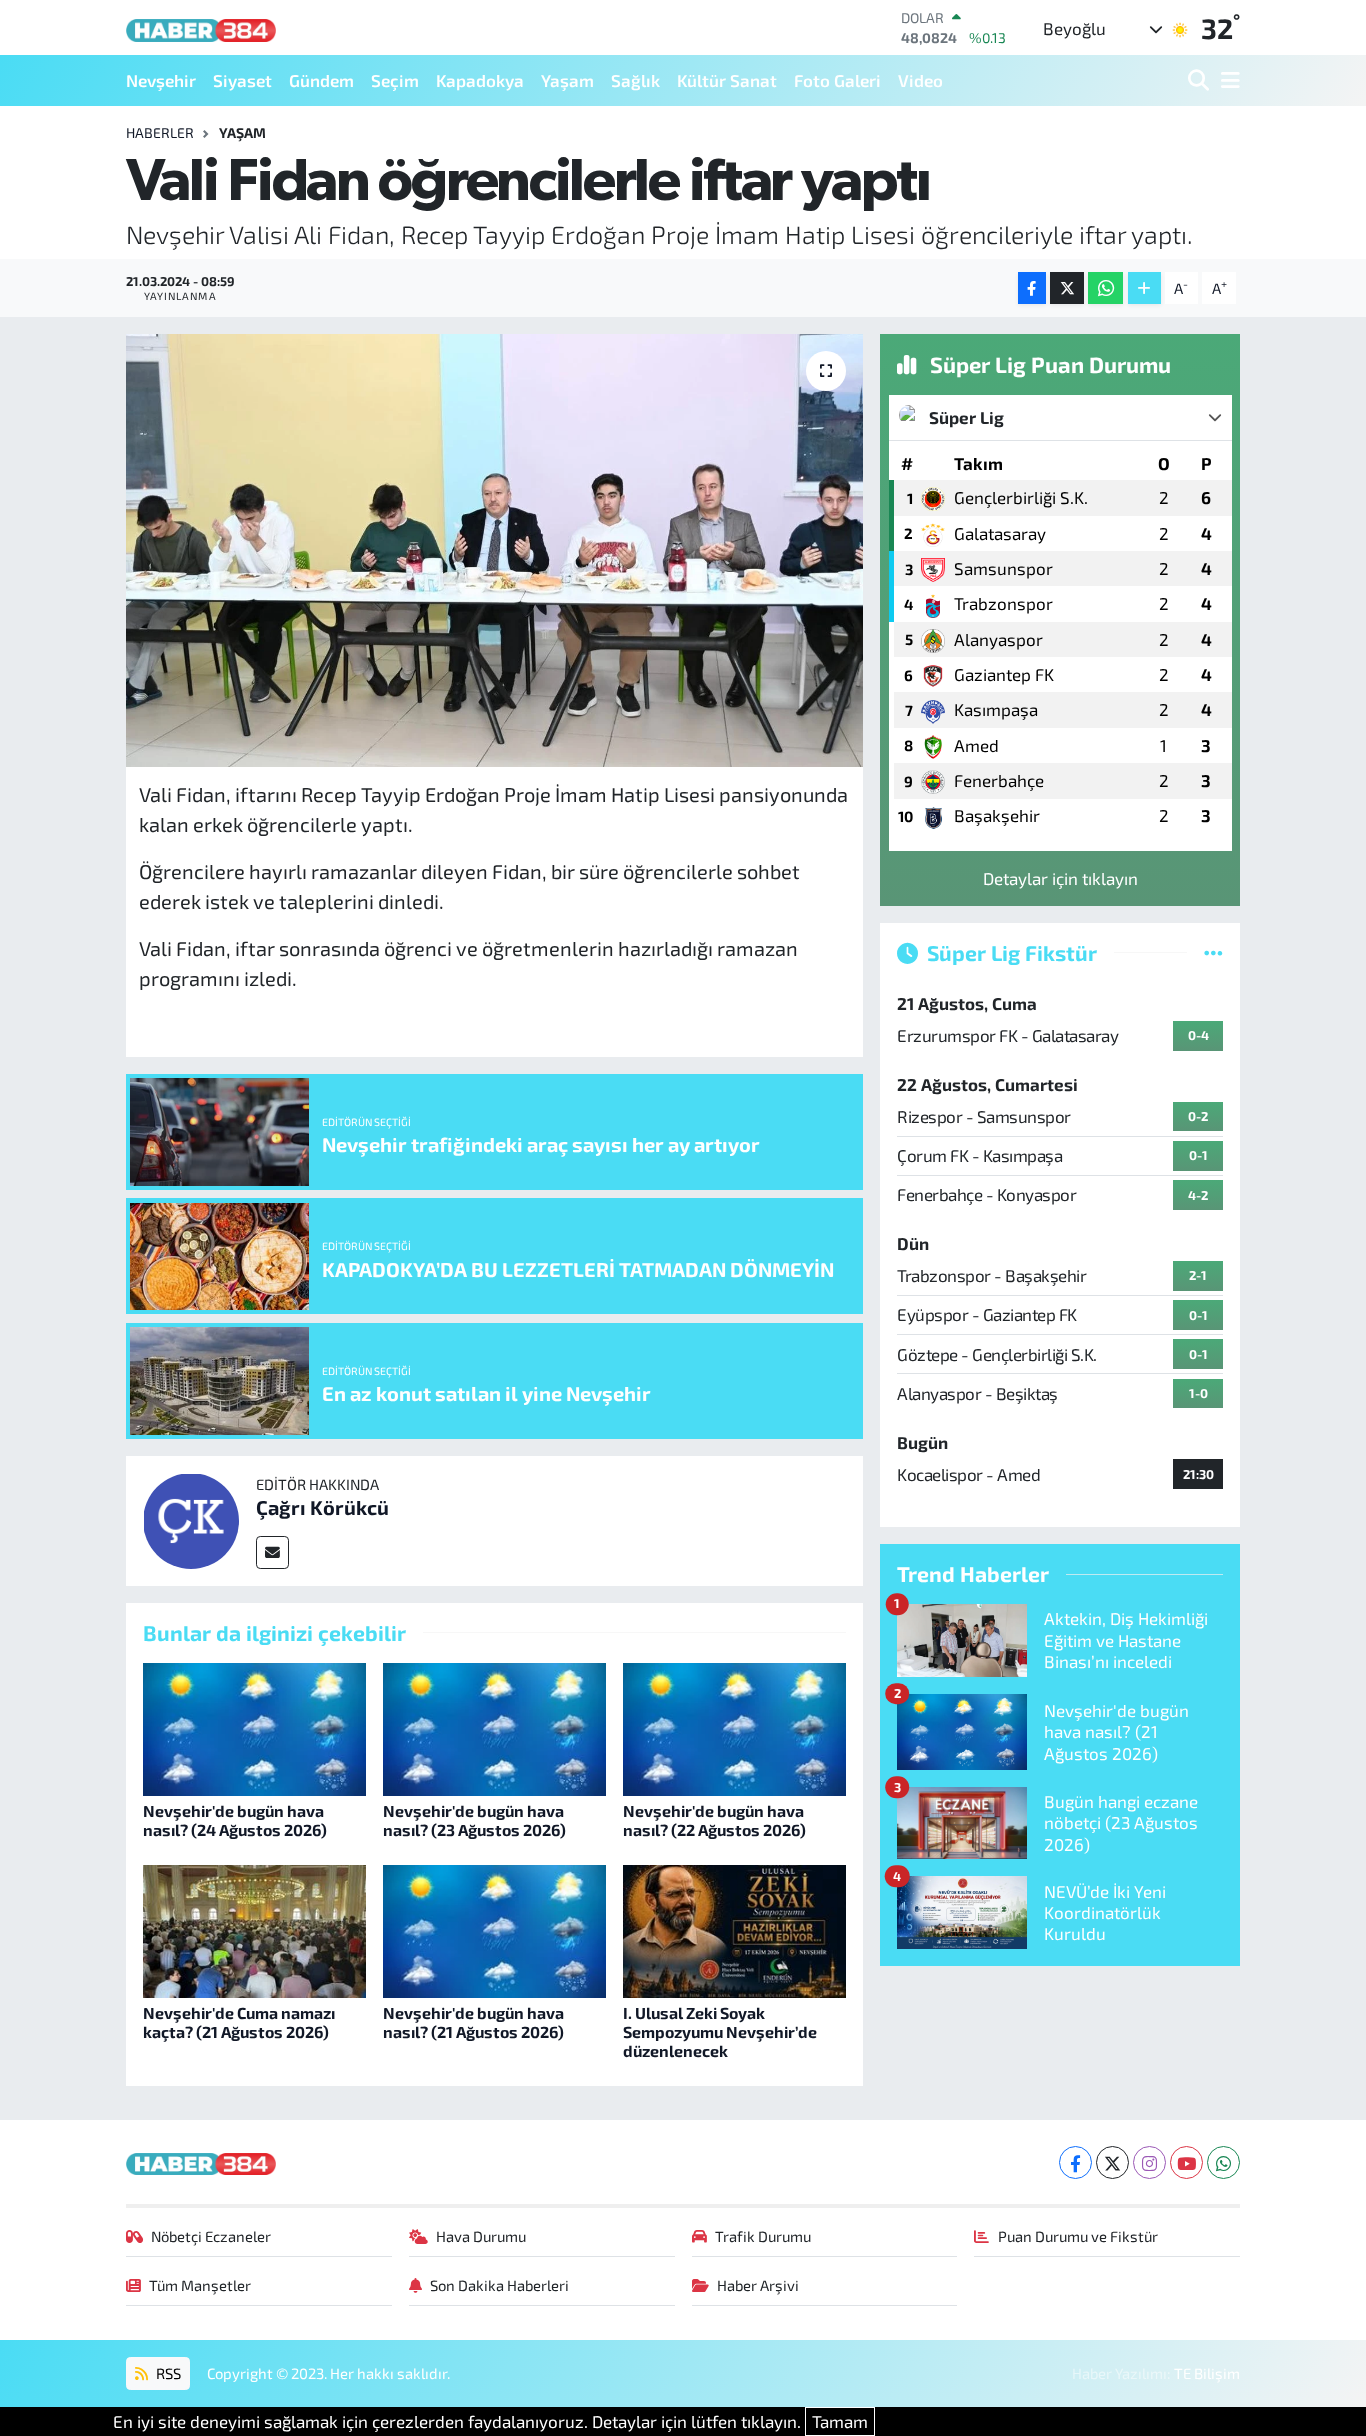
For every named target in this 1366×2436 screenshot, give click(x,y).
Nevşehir (161, 80)
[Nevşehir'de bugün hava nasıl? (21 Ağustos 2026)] (494, 1929)
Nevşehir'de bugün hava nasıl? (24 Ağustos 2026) (235, 1820)
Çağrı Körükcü (322, 1507)
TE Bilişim (1207, 2373)
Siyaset (242, 80)
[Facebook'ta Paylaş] (1032, 288)
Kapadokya (480, 80)
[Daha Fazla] (1144, 288)
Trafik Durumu (763, 2236)
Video (920, 80)
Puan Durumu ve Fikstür (1078, 2236)
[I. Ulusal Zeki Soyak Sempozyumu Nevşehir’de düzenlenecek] (734, 1929)
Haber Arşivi (758, 2285)
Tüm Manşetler (200, 2285)
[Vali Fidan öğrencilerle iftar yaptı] (494, 550)
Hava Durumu (481, 2236)
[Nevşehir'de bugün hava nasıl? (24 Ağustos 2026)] (254, 1727)
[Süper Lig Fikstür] (1213, 952)
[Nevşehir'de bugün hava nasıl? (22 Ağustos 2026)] (734, 1727)
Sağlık (635, 80)
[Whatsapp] (1223, 2162)
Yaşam (567, 80)
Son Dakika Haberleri (499, 2285)
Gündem (321, 80)
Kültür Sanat (727, 80)
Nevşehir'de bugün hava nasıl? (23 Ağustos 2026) (474, 1820)
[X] (1112, 2162)
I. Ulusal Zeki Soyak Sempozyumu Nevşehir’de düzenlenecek (720, 2031)
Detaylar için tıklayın (1060, 878)
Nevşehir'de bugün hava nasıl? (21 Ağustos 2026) (473, 2022)
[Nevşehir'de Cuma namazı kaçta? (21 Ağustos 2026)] (254, 1929)
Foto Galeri (837, 80)
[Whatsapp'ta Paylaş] (1105, 288)
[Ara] (1200, 80)
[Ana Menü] (1227, 80)
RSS (167, 2373)
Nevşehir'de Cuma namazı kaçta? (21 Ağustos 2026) (239, 2022)
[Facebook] (1075, 2162)
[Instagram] (1149, 2162)
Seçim (395, 80)
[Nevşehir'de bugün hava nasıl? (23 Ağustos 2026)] (494, 1727)
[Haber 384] (201, 27)
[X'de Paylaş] (1067, 288)
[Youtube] (1186, 2162)
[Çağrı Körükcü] (191, 1518)
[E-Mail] (272, 1552)
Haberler (160, 132)
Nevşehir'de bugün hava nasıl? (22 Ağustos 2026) (714, 1820)
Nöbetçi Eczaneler (211, 2236)
